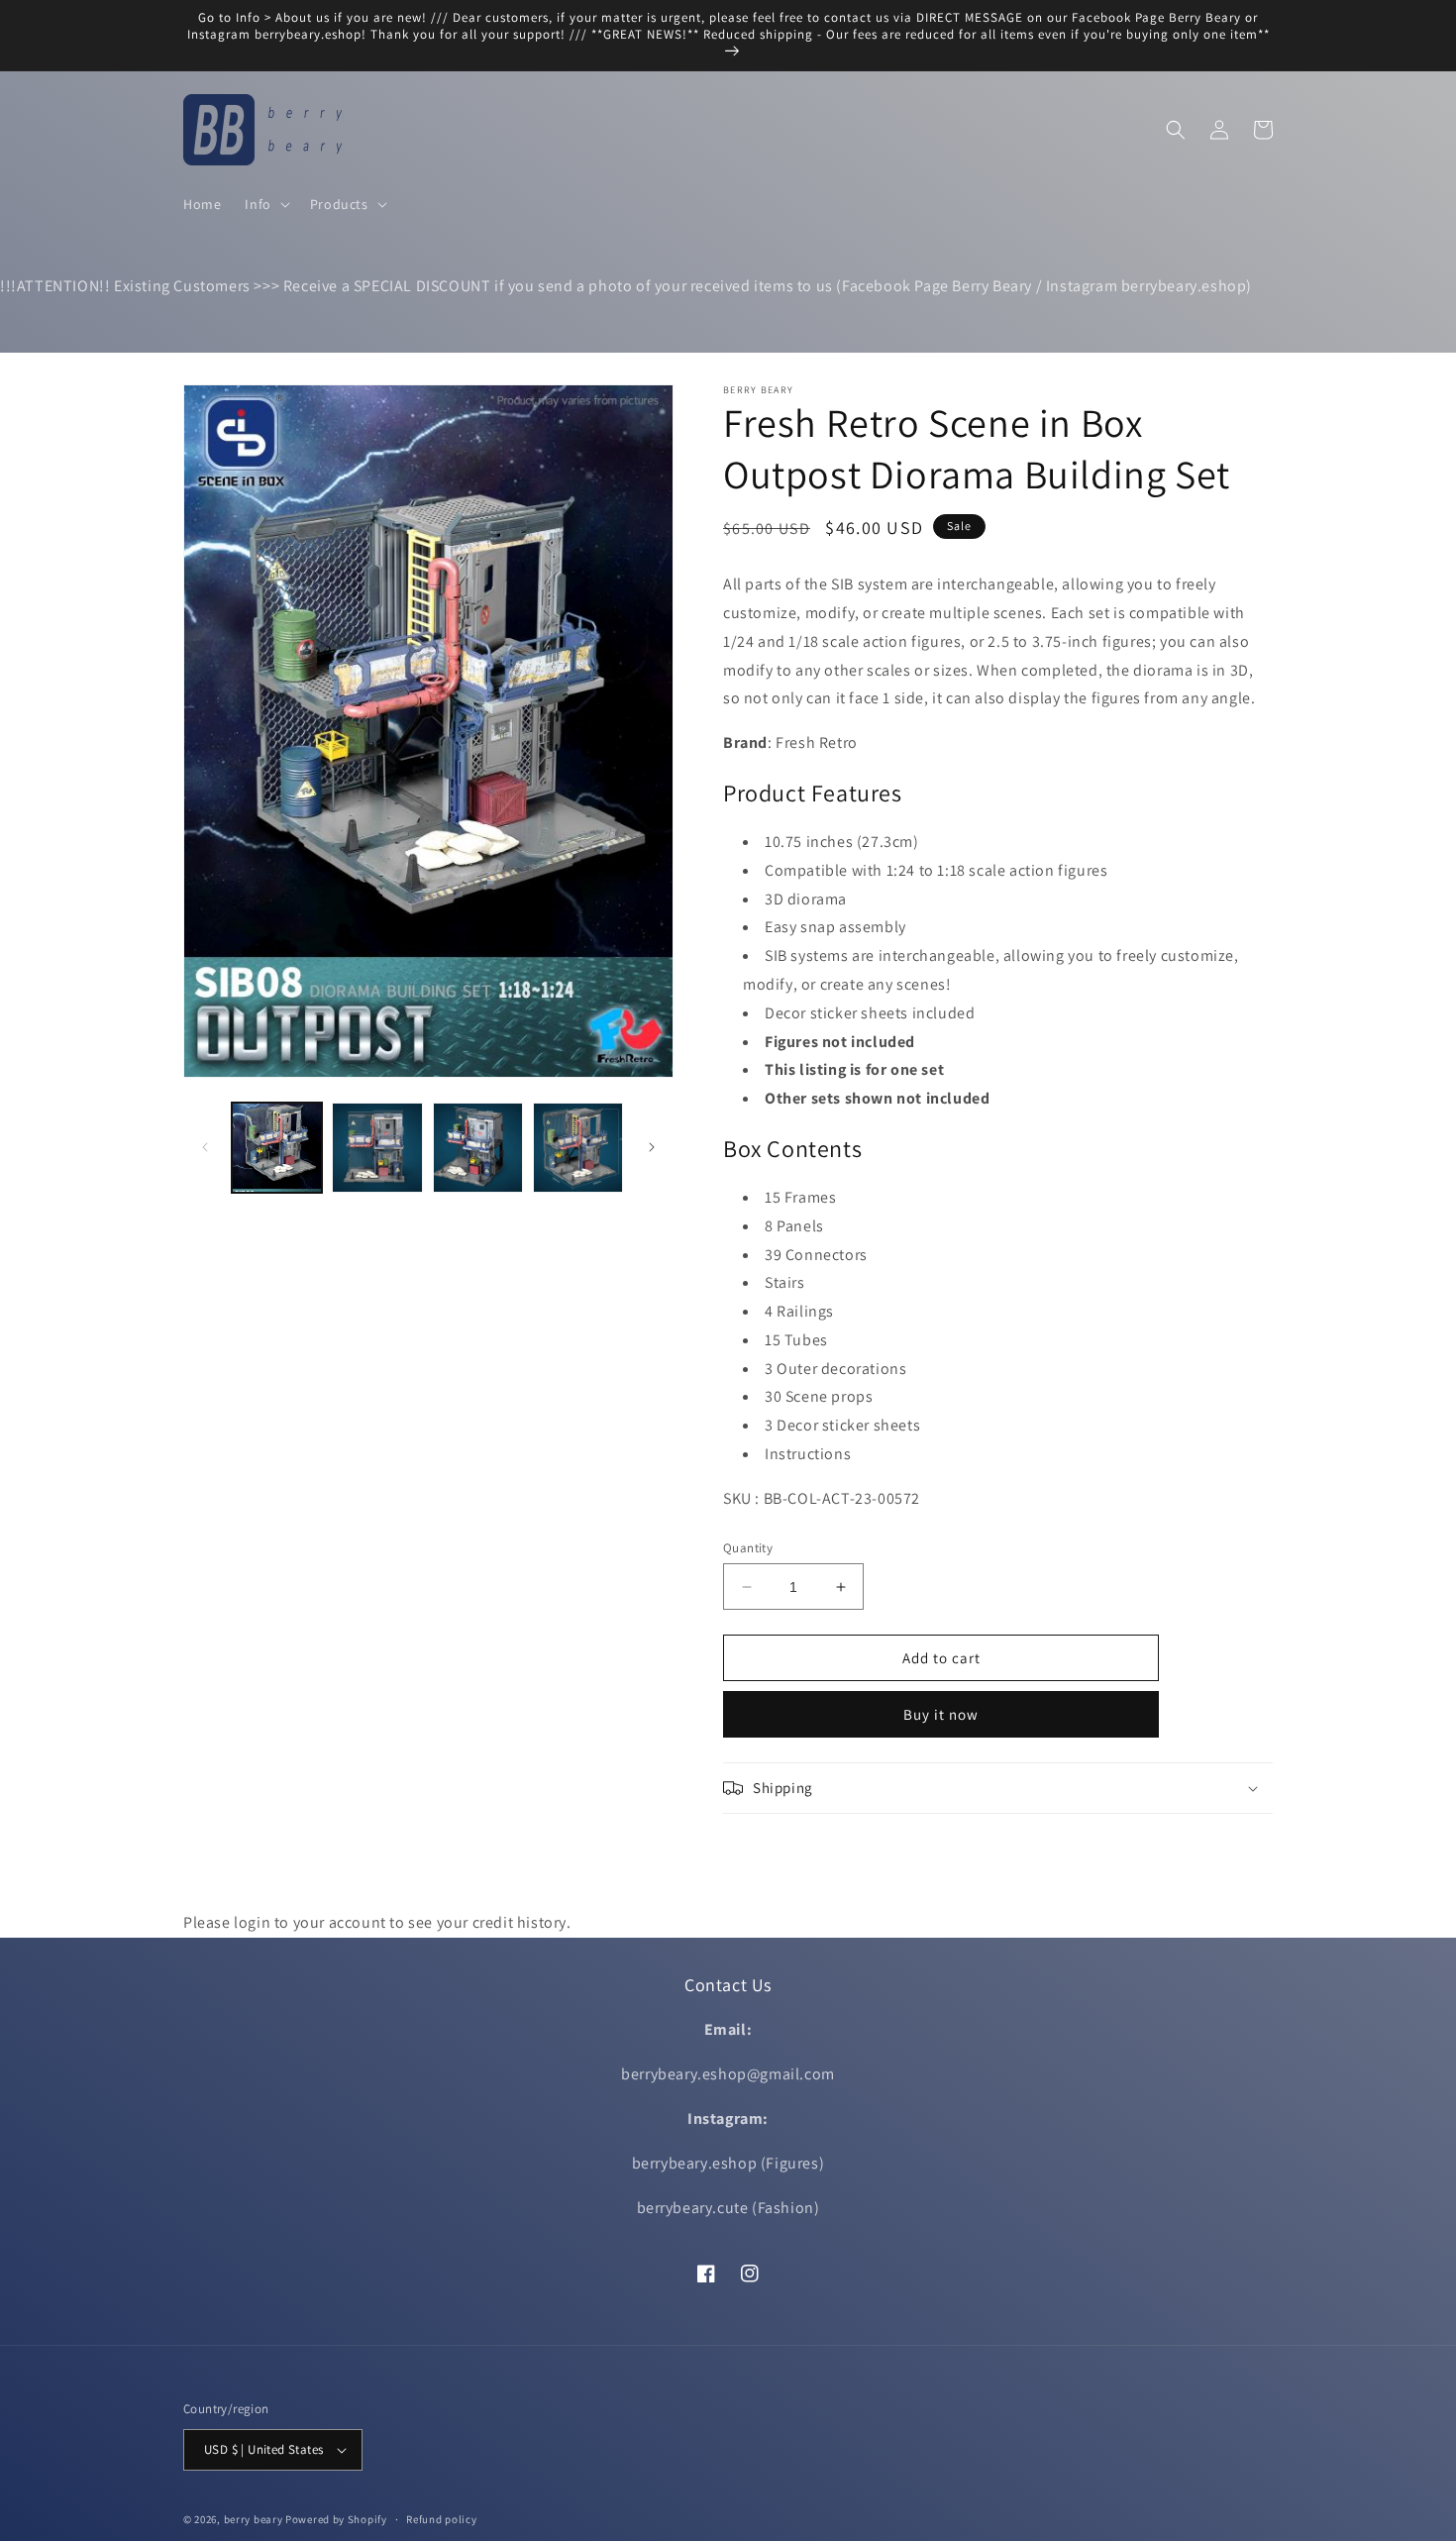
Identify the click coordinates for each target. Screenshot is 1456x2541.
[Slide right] (652, 1147)
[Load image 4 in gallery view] (578, 1148)
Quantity (748, 1548)
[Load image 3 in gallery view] (478, 1148)
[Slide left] (205, 1147)
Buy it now (941, 1714)
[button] (265, 204)
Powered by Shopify (336, 2519)
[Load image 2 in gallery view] (377, 1148)
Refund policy (441, 2519)
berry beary (254, 2519)
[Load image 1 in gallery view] (277, 1148)
